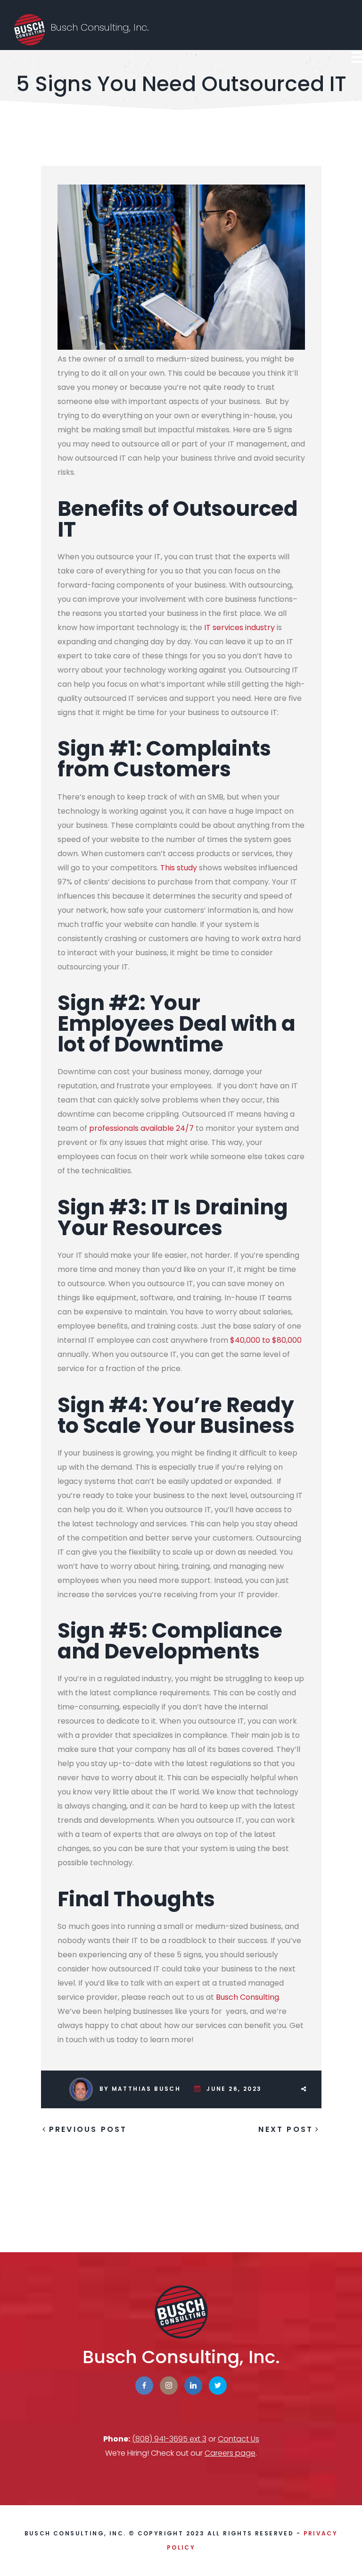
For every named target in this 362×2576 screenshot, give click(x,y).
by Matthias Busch (140, 2089)
